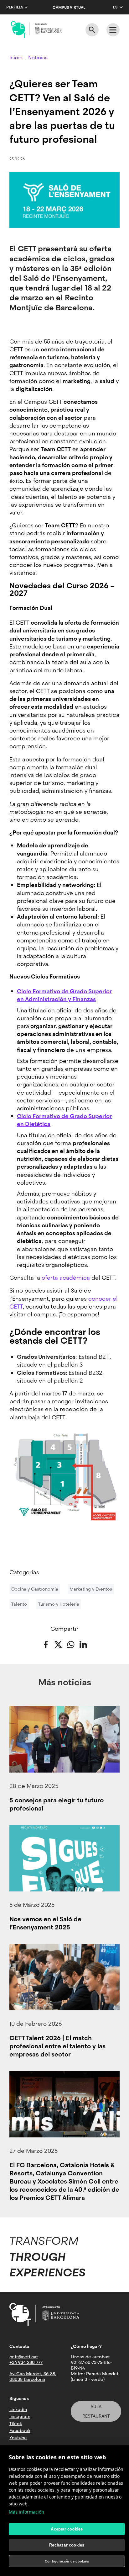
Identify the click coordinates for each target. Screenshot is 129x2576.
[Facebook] (46, 1644)
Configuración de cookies (67, 2561)
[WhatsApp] (71, 1644)
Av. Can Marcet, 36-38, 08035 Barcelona (33, 2376)
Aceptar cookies (67, 2529)
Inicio (16, 58)
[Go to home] (36, 29)
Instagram (20, 2416)
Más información (26, 2512)
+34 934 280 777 (26, 2362)
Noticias (38, 58)
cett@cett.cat (24, 2357)
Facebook (20, 2430)
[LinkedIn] (83, 1644)
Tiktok (16, 2424)
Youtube (18, 2438)
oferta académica (66, 1278)
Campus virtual (69, 8)
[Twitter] (58, 1644)
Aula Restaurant (96, 2411)
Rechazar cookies (67, 2545)
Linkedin (18, 2409)
